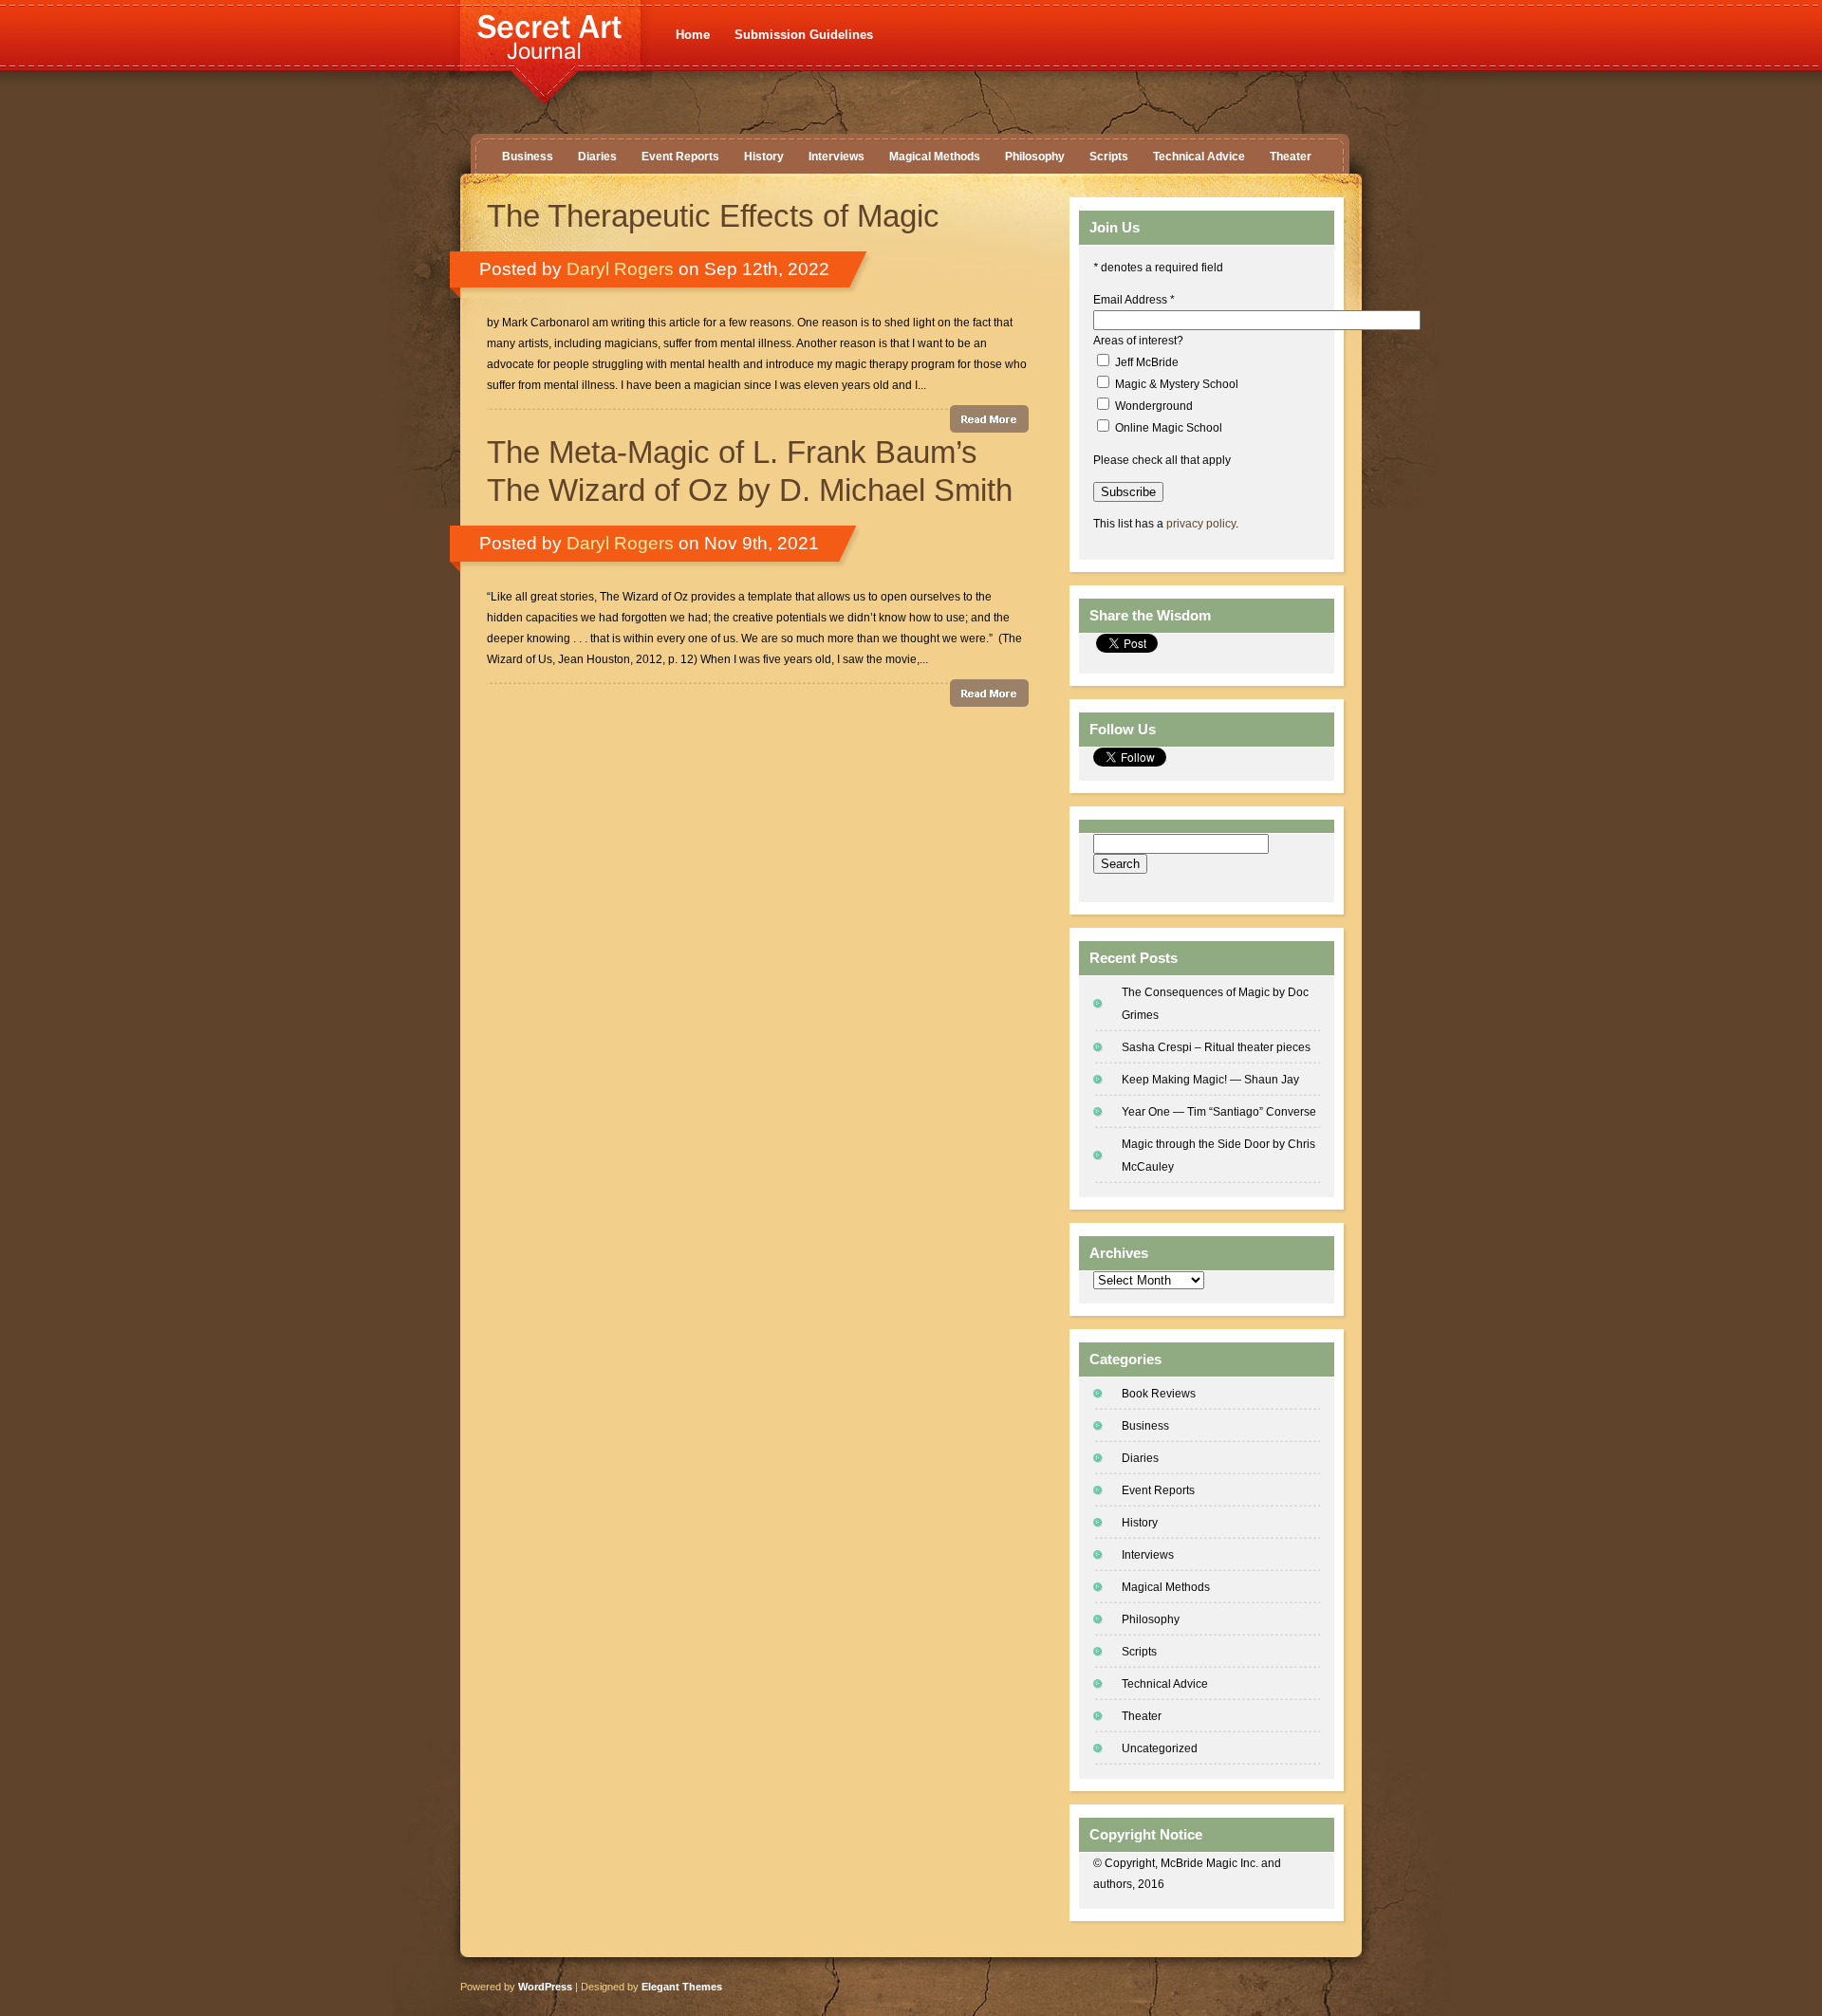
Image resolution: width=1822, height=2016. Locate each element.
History (764, 157)
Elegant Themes (682, 1987)
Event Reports (680, 157)
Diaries (597, 157)
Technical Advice (1199, 157)
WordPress (545, 1987)
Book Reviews (1159, 1394)
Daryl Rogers (620, 269)
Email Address (1134, 300)
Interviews (837, 157)
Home (693, 35)
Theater (1291, 157)
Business (528, 157)
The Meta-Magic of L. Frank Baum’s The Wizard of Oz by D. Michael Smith (750, 471)
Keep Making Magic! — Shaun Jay (1210, 1080)
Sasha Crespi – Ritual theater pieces (1216, 1047)
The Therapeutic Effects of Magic (713, 216)
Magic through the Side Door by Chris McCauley (1218, 1156)
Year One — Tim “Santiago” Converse (1219, 1112)
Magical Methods (935, 157)
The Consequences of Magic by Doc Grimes (1215, 1004)
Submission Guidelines (804, 35)
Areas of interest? (1138, 341)
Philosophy (1035, 157)
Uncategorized (1160, 1748)
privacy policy (1201, 524)
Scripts (1109, 157)
